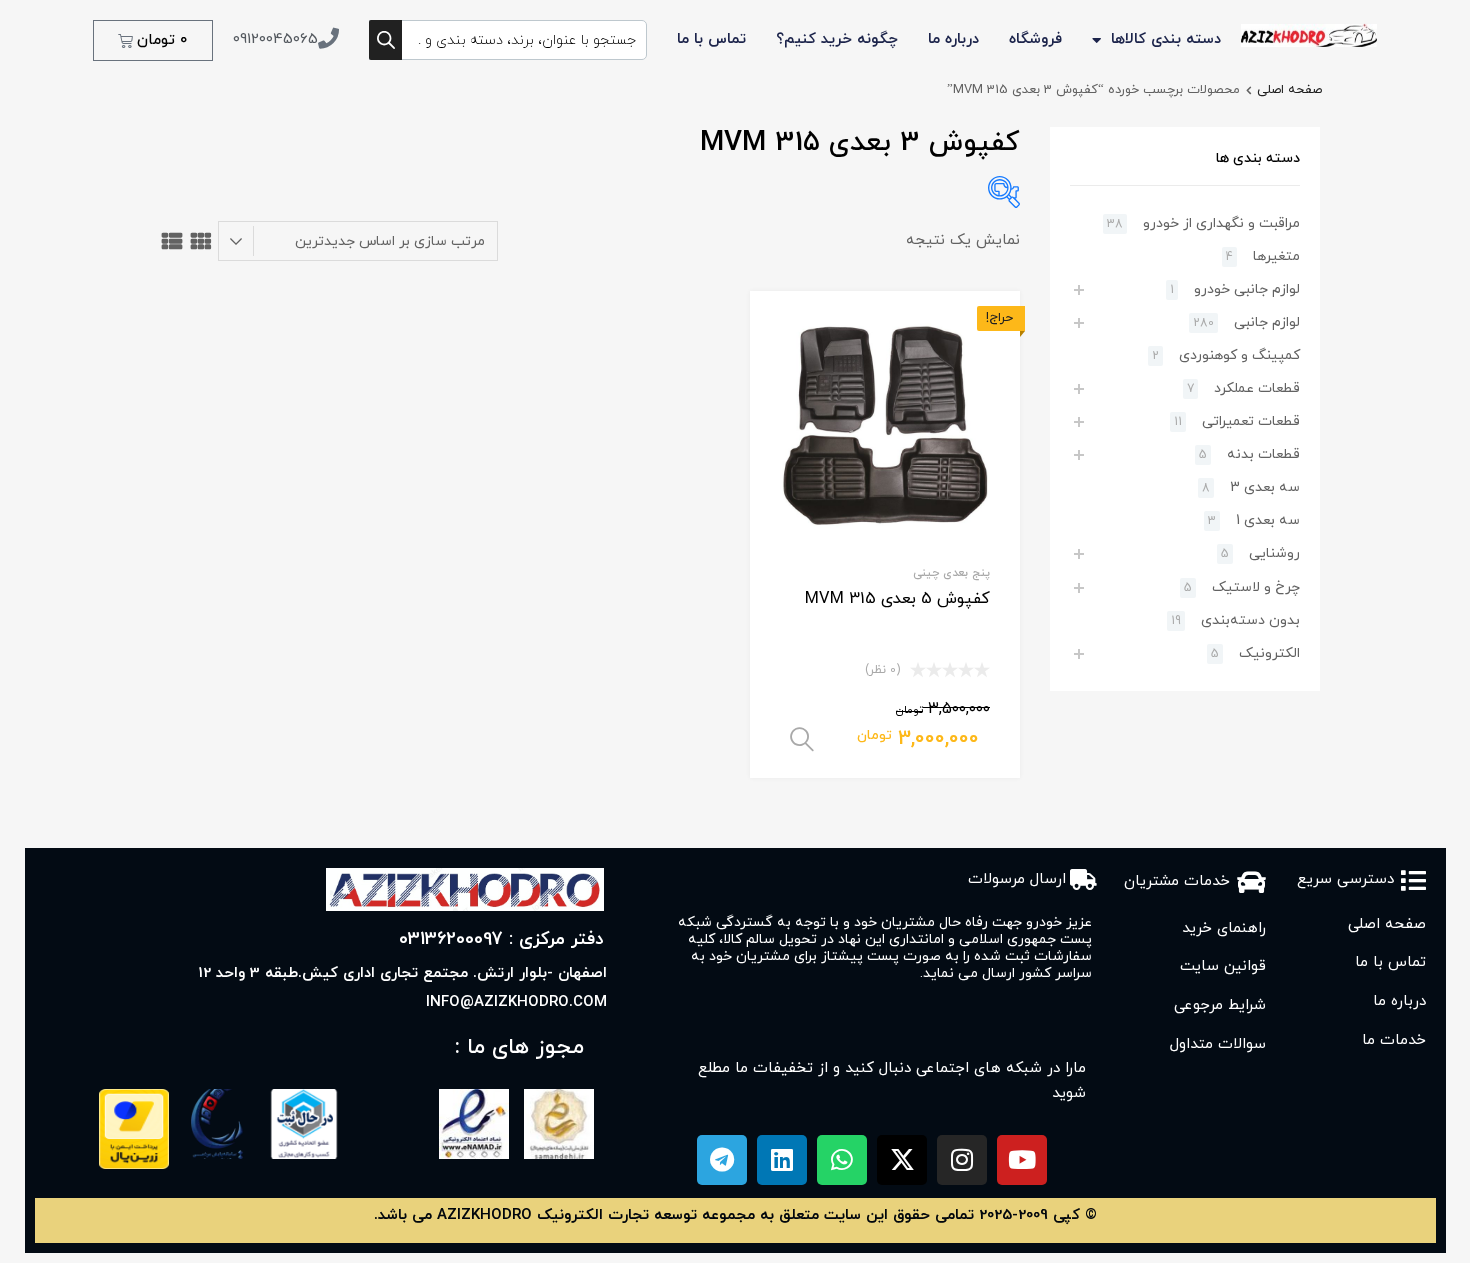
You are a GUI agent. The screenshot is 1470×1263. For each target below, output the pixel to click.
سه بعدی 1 (1268, 520)
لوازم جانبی (1267, 322)
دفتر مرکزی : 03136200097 (501, 939)
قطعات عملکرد (1257, 388)
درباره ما (953, 39)
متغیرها (1276, 256)
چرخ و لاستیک (1256, 587)
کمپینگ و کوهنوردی (1239, 355)
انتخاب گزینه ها (802, 740)
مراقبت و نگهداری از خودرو (1221, 223)
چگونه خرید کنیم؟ (837, 39)
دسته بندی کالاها (1166, 39)
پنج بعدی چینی (951, 573)
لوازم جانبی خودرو (1247, 289)
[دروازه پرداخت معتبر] (134, 1165)
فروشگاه (1035, 39)
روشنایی (1274, 553)
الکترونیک (1269, 653)
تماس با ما (711, 39)
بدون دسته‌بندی (1250, 620)
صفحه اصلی (1289, 90)
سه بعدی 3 (1265, 487)
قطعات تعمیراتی (1251, 421)
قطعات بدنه (1263, 454)
